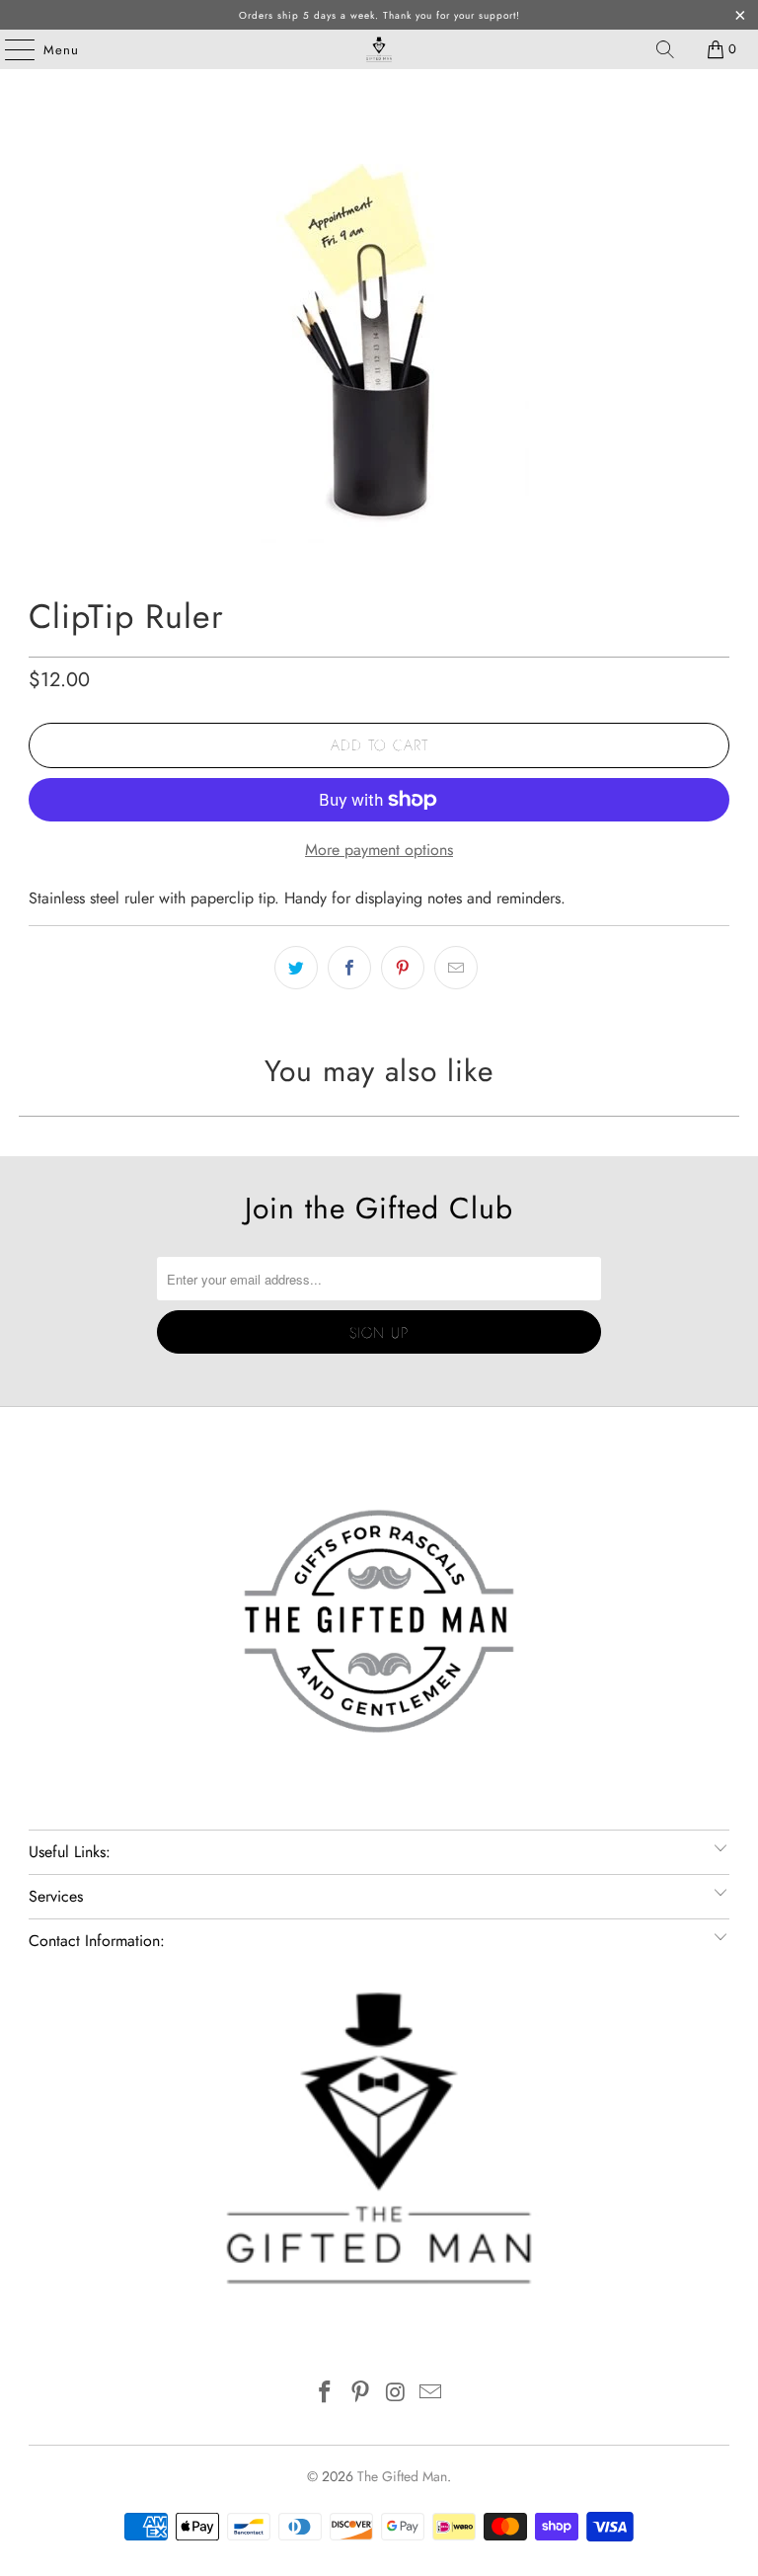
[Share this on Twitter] (296, 968)
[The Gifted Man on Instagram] (396, 2394)
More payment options (379, 850)
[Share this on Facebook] (349, 968)
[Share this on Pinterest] (403, 968)
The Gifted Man (402, 2476)
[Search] (665, 49)
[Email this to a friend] (456, 968)
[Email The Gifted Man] (431, 2394)
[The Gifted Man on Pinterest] (360, 2394)
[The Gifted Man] (379, 49)
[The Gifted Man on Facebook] (326, 2394)
